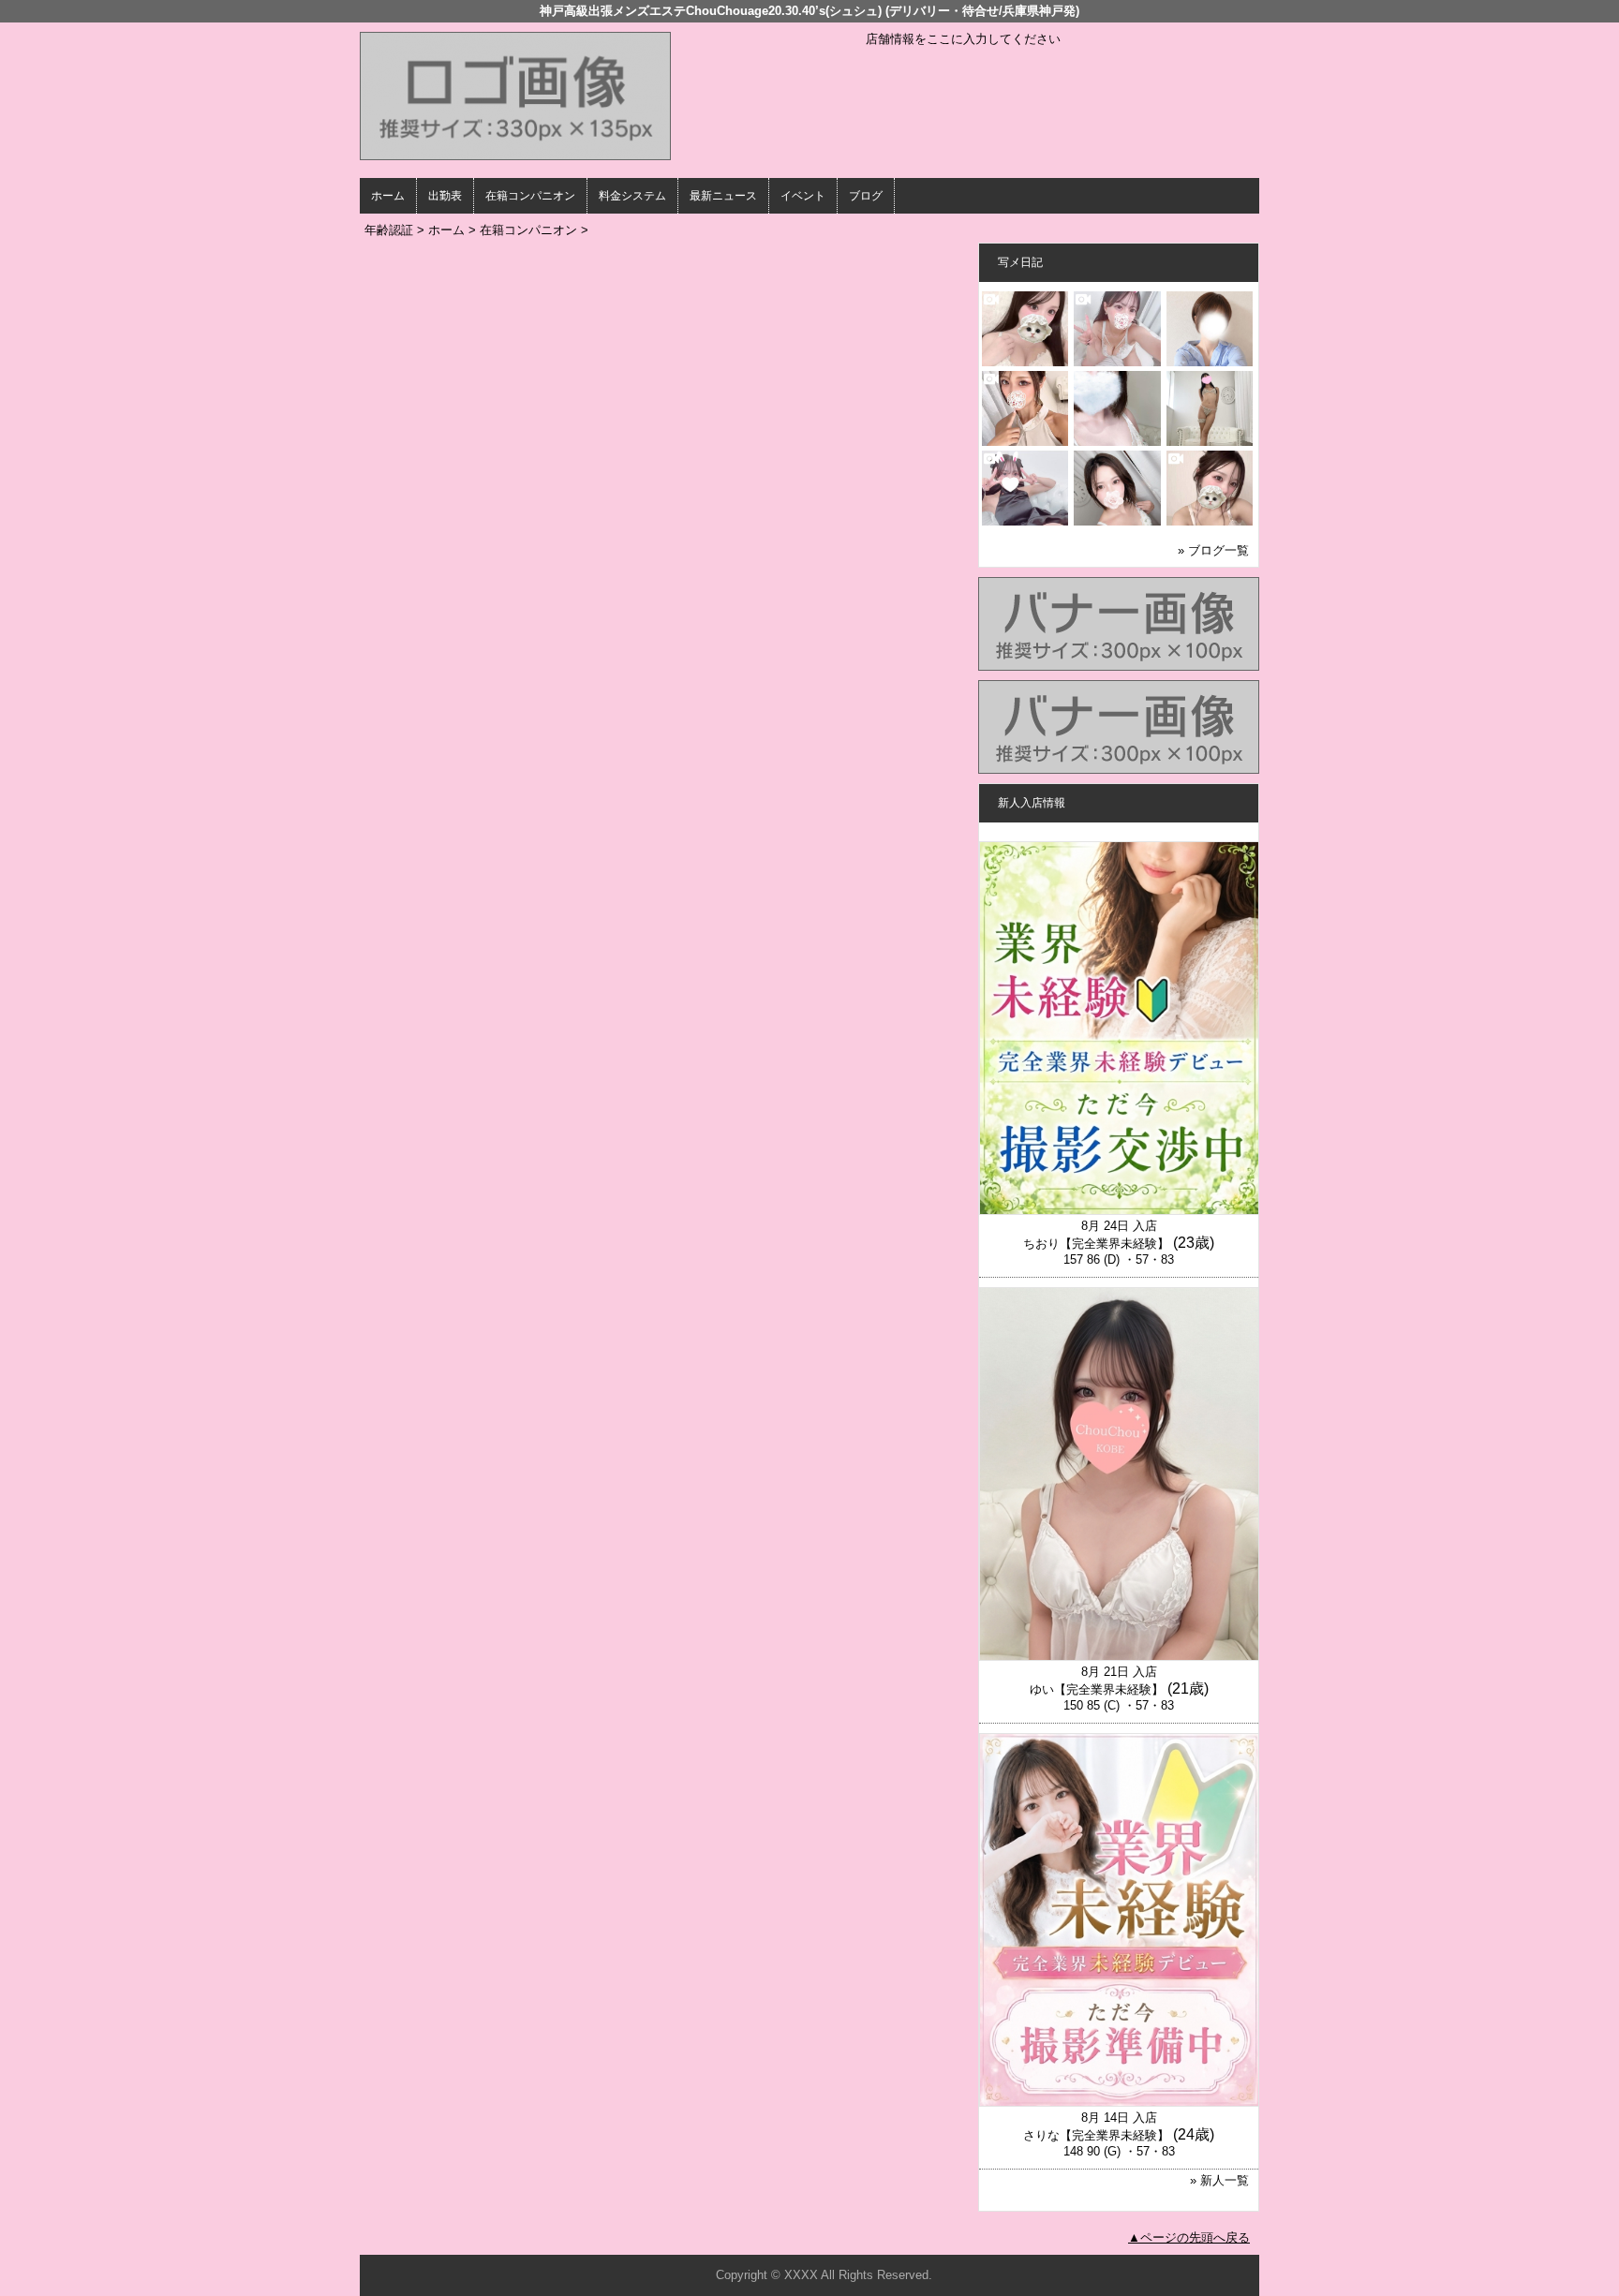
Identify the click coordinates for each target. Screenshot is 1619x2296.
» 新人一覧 (1219, 2180)
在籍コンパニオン (530, 196)
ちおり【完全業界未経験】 (1096, 1244)
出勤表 (445, 196)
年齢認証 (389, 230)
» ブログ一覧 (1213, 550)
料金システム (632, 196)
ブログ (866, 196)
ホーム (388, 196)
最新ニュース (723, 196)
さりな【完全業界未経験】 (1096, 2135)
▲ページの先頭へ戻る (1189, 2237)
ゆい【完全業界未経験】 (1097, 1689)
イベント (803, 196)
